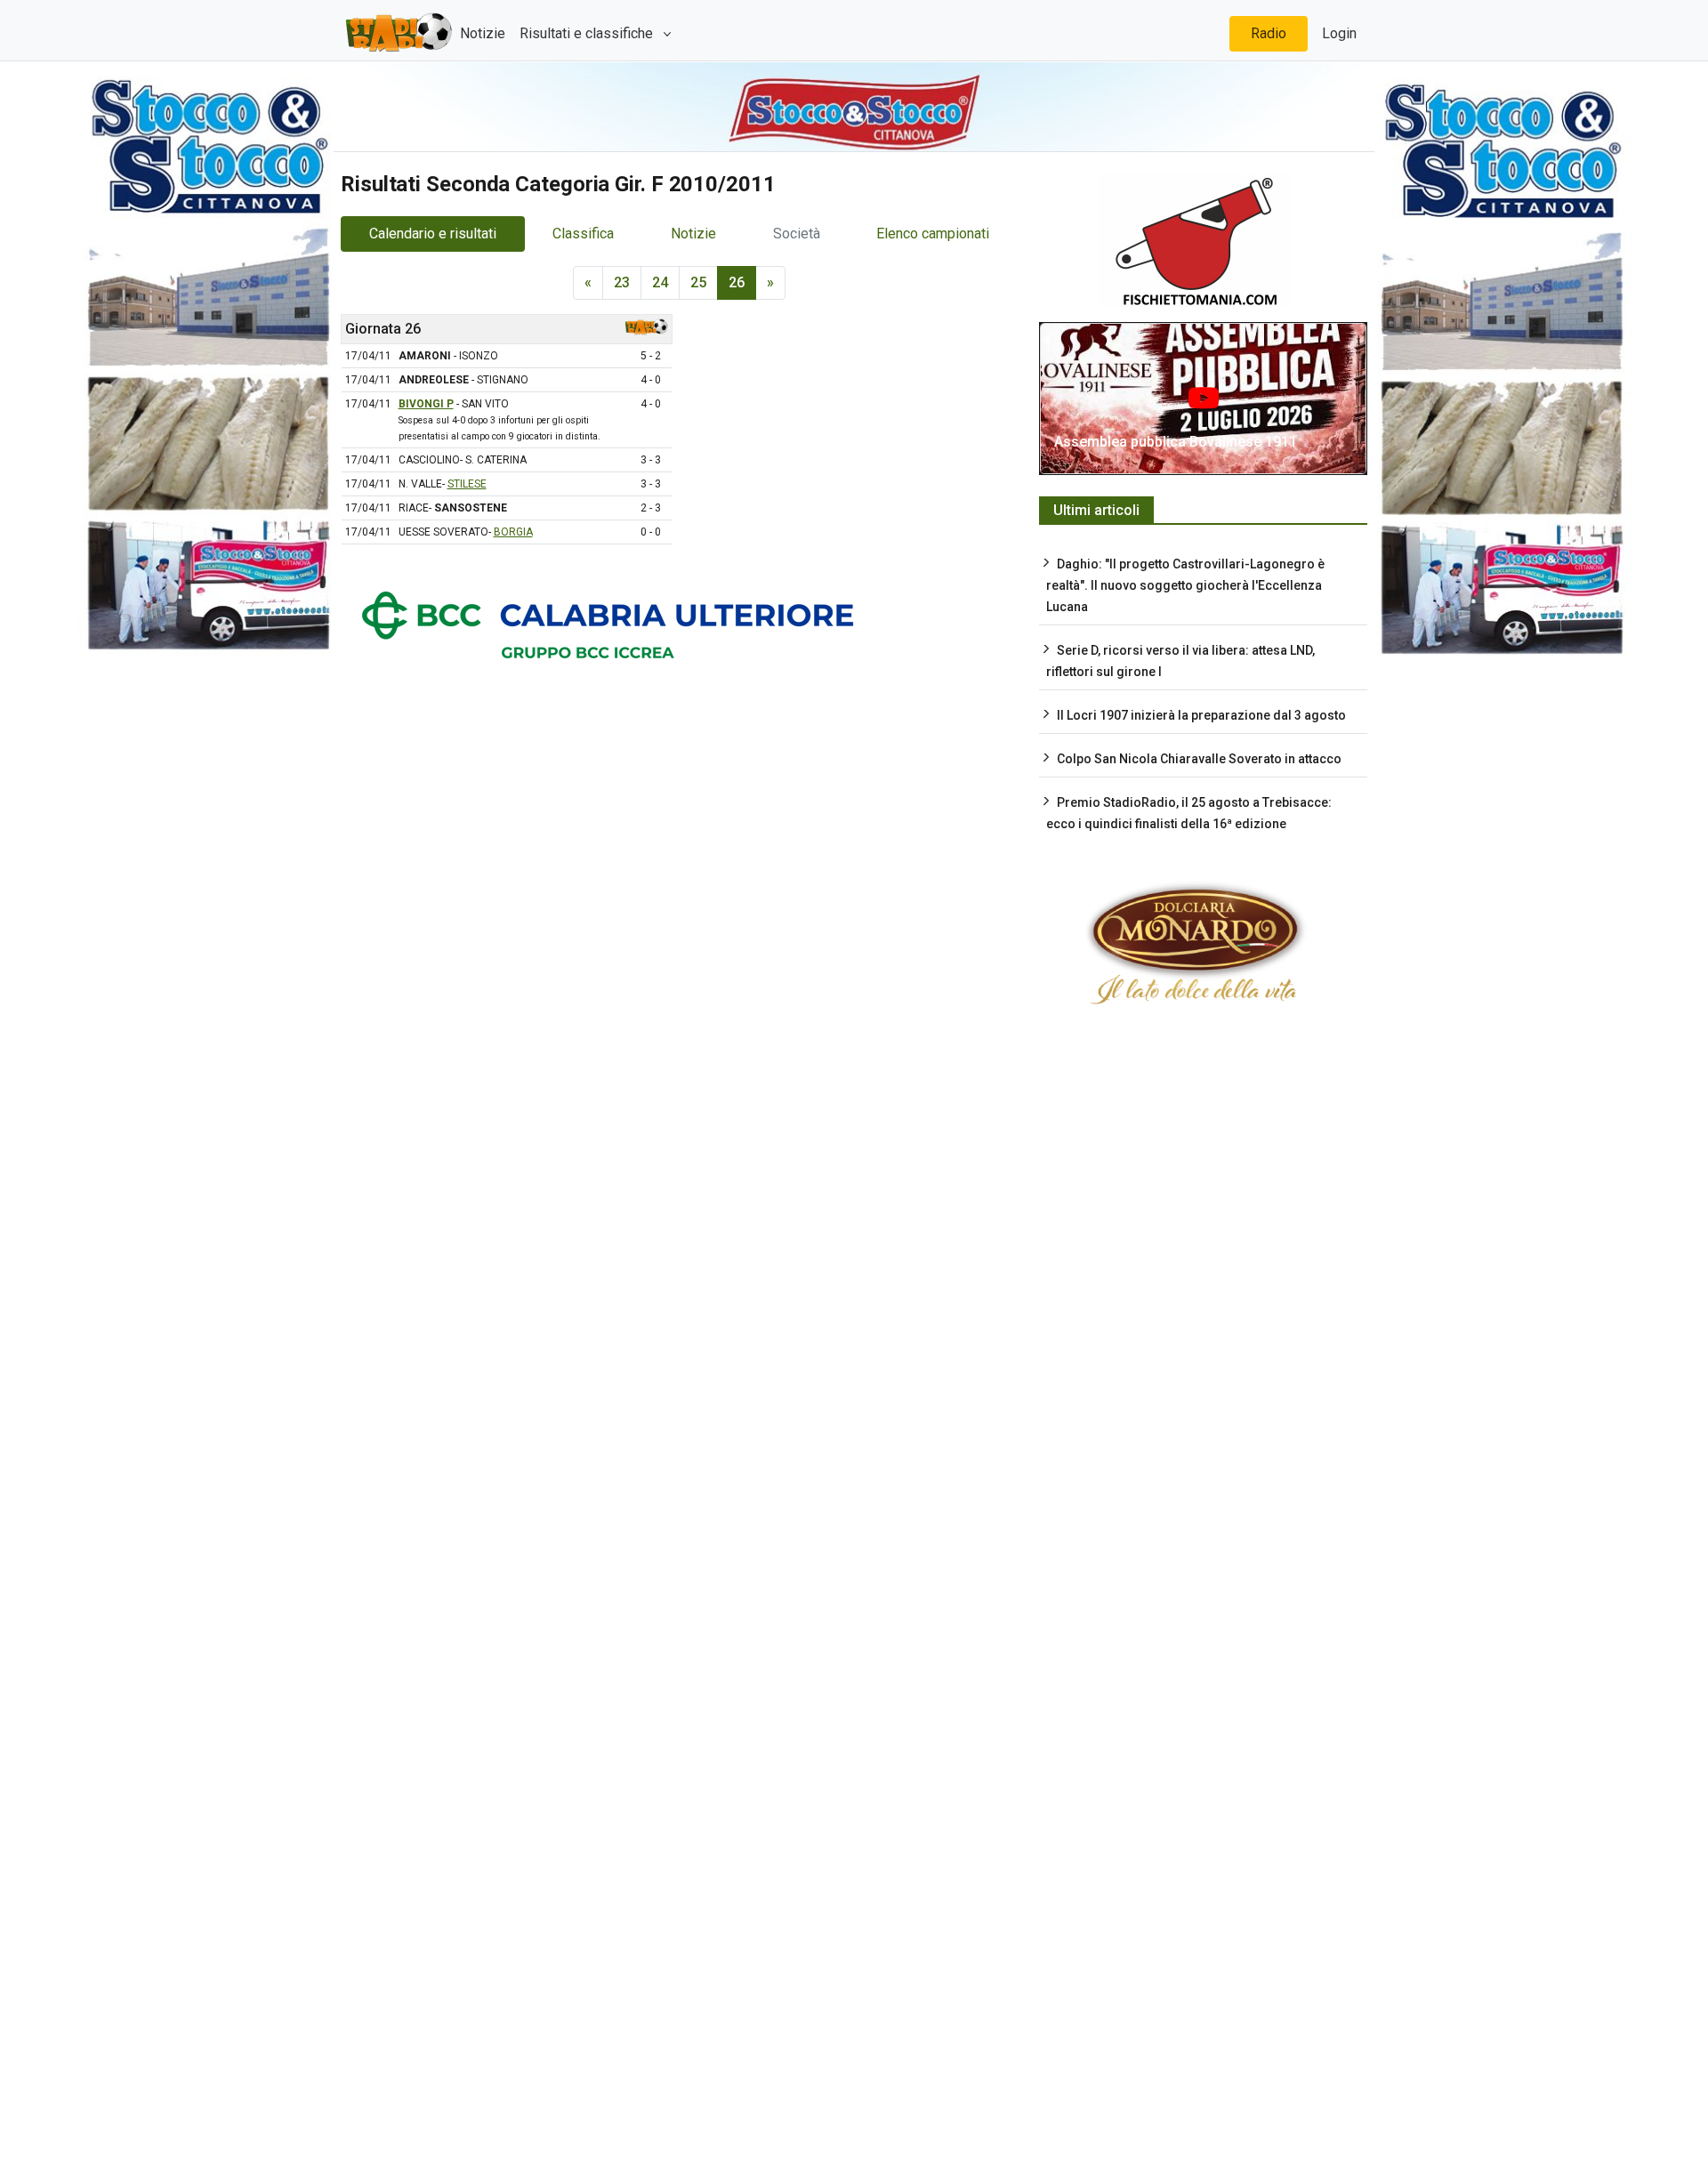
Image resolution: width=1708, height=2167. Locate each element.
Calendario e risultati (433, 234)
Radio (1269, 33)
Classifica (583, 234)
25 (698, 282)
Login (1339, 33)
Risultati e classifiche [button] (588, 33)
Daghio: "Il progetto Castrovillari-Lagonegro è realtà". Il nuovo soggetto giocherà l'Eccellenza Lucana (1185, 585)
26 (737, 282)
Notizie (483, 33)
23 (622, 282)
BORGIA (513, 532)
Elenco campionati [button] (933, 234)
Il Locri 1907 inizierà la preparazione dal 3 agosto (1201, 715)
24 (660, 282)
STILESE (467, 484)
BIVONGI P (426, 404)
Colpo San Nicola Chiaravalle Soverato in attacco (1199, 759)
